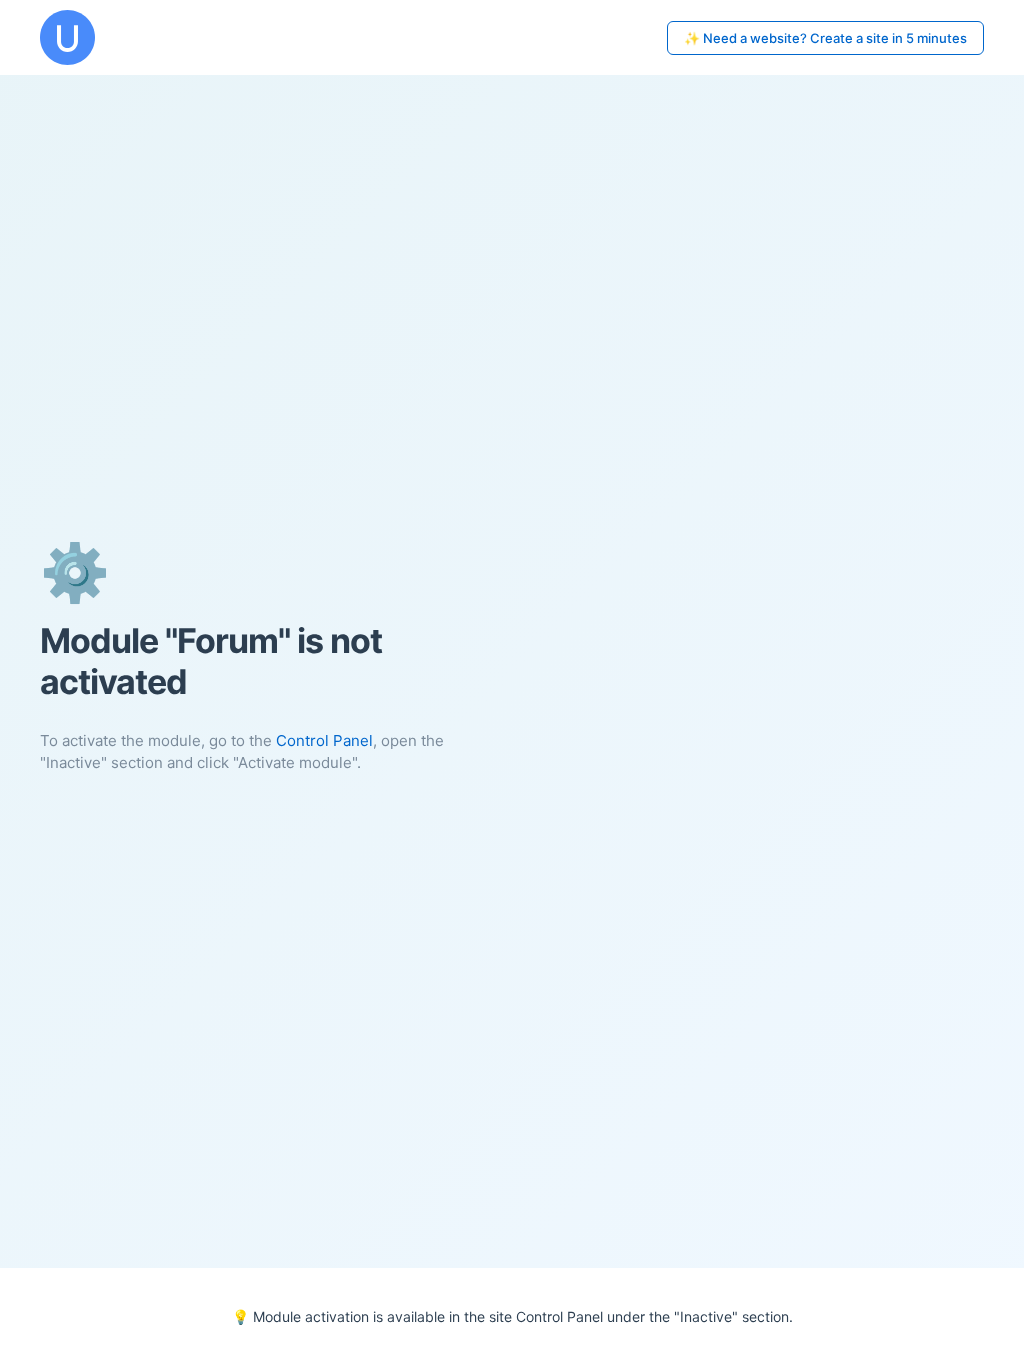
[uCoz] (67, 37)
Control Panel (324, 740)
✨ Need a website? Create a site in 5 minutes (825, 38)
